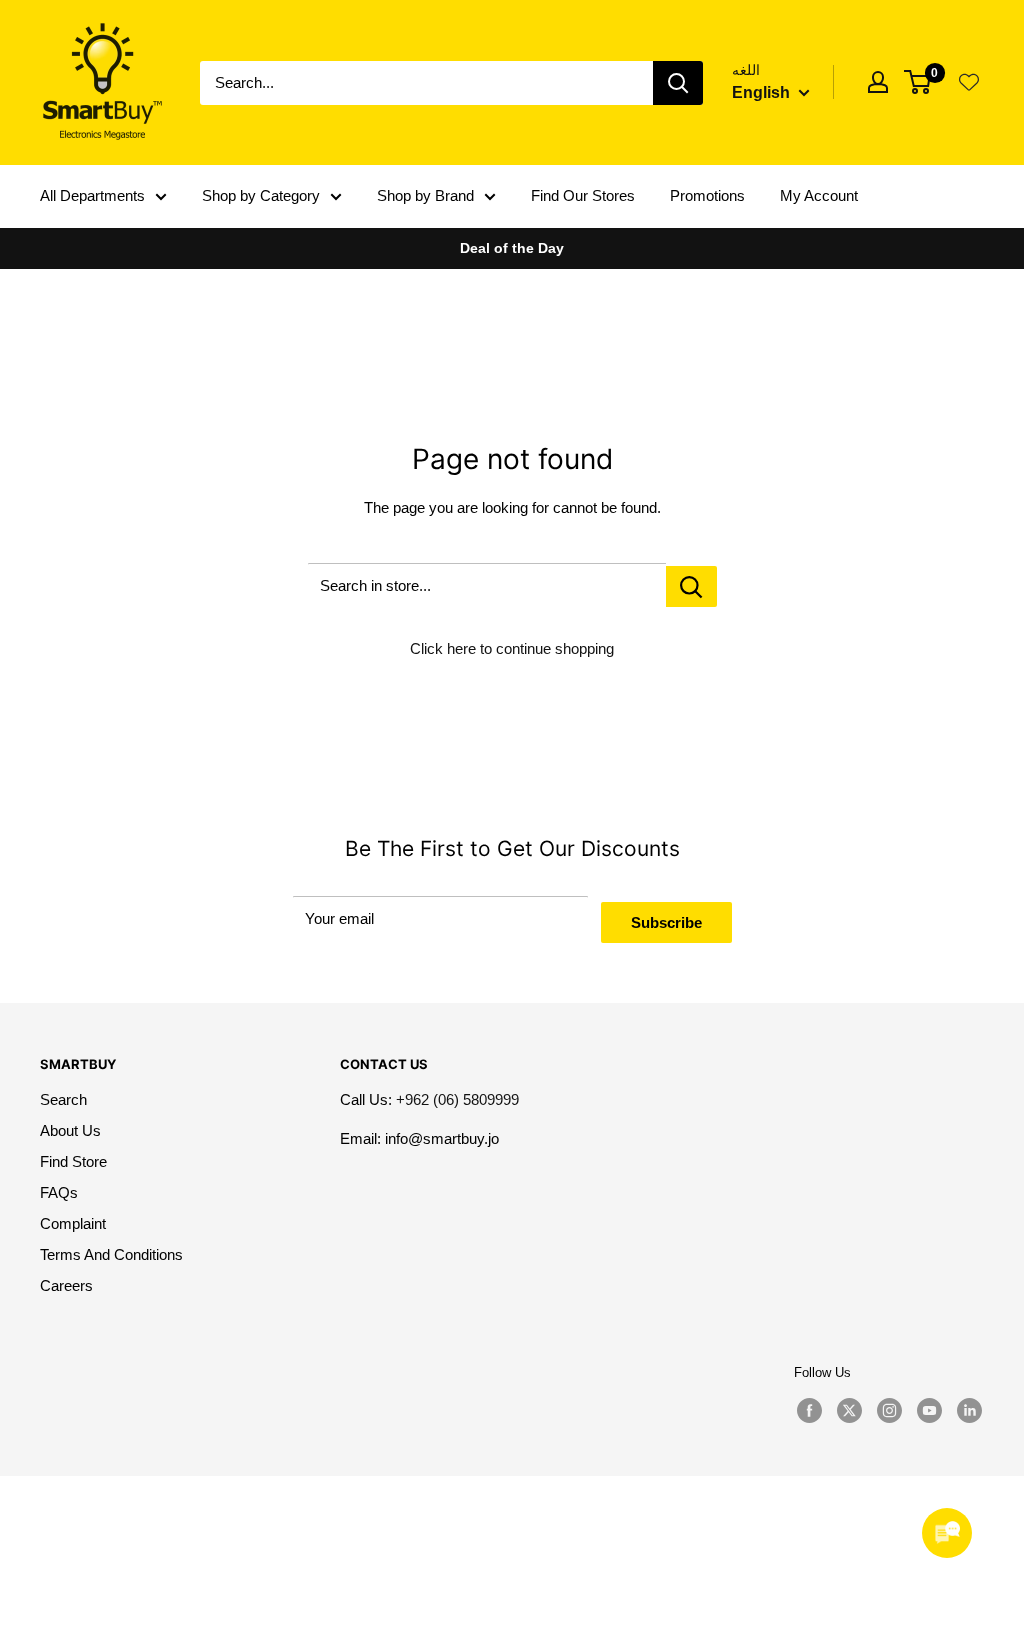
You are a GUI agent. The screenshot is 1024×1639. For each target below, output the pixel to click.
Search (63, 1099)
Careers (66, 1285)
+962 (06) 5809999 (457, 1099)
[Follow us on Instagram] (889, 1411)
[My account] (878, 82)
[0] (918, 82)
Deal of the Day (512, 248)
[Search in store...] (691, 586)
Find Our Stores (583, 195)
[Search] (678, 83)
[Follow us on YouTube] (929, 1411)
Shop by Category (261, 195)
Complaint (73, 1223)
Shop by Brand (425, 195)
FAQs (59, 1192)
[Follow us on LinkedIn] (969, 1411)
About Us (70, 1130)
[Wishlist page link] (969, 82)
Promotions (707, 195)
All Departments (92, 195)
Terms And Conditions (111, 1254)
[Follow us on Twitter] (849, 1411)
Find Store (73, 1161)
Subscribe (666, 922)
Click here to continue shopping (512, 648)
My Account (819, 195)
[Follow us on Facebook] (809, 1411)
